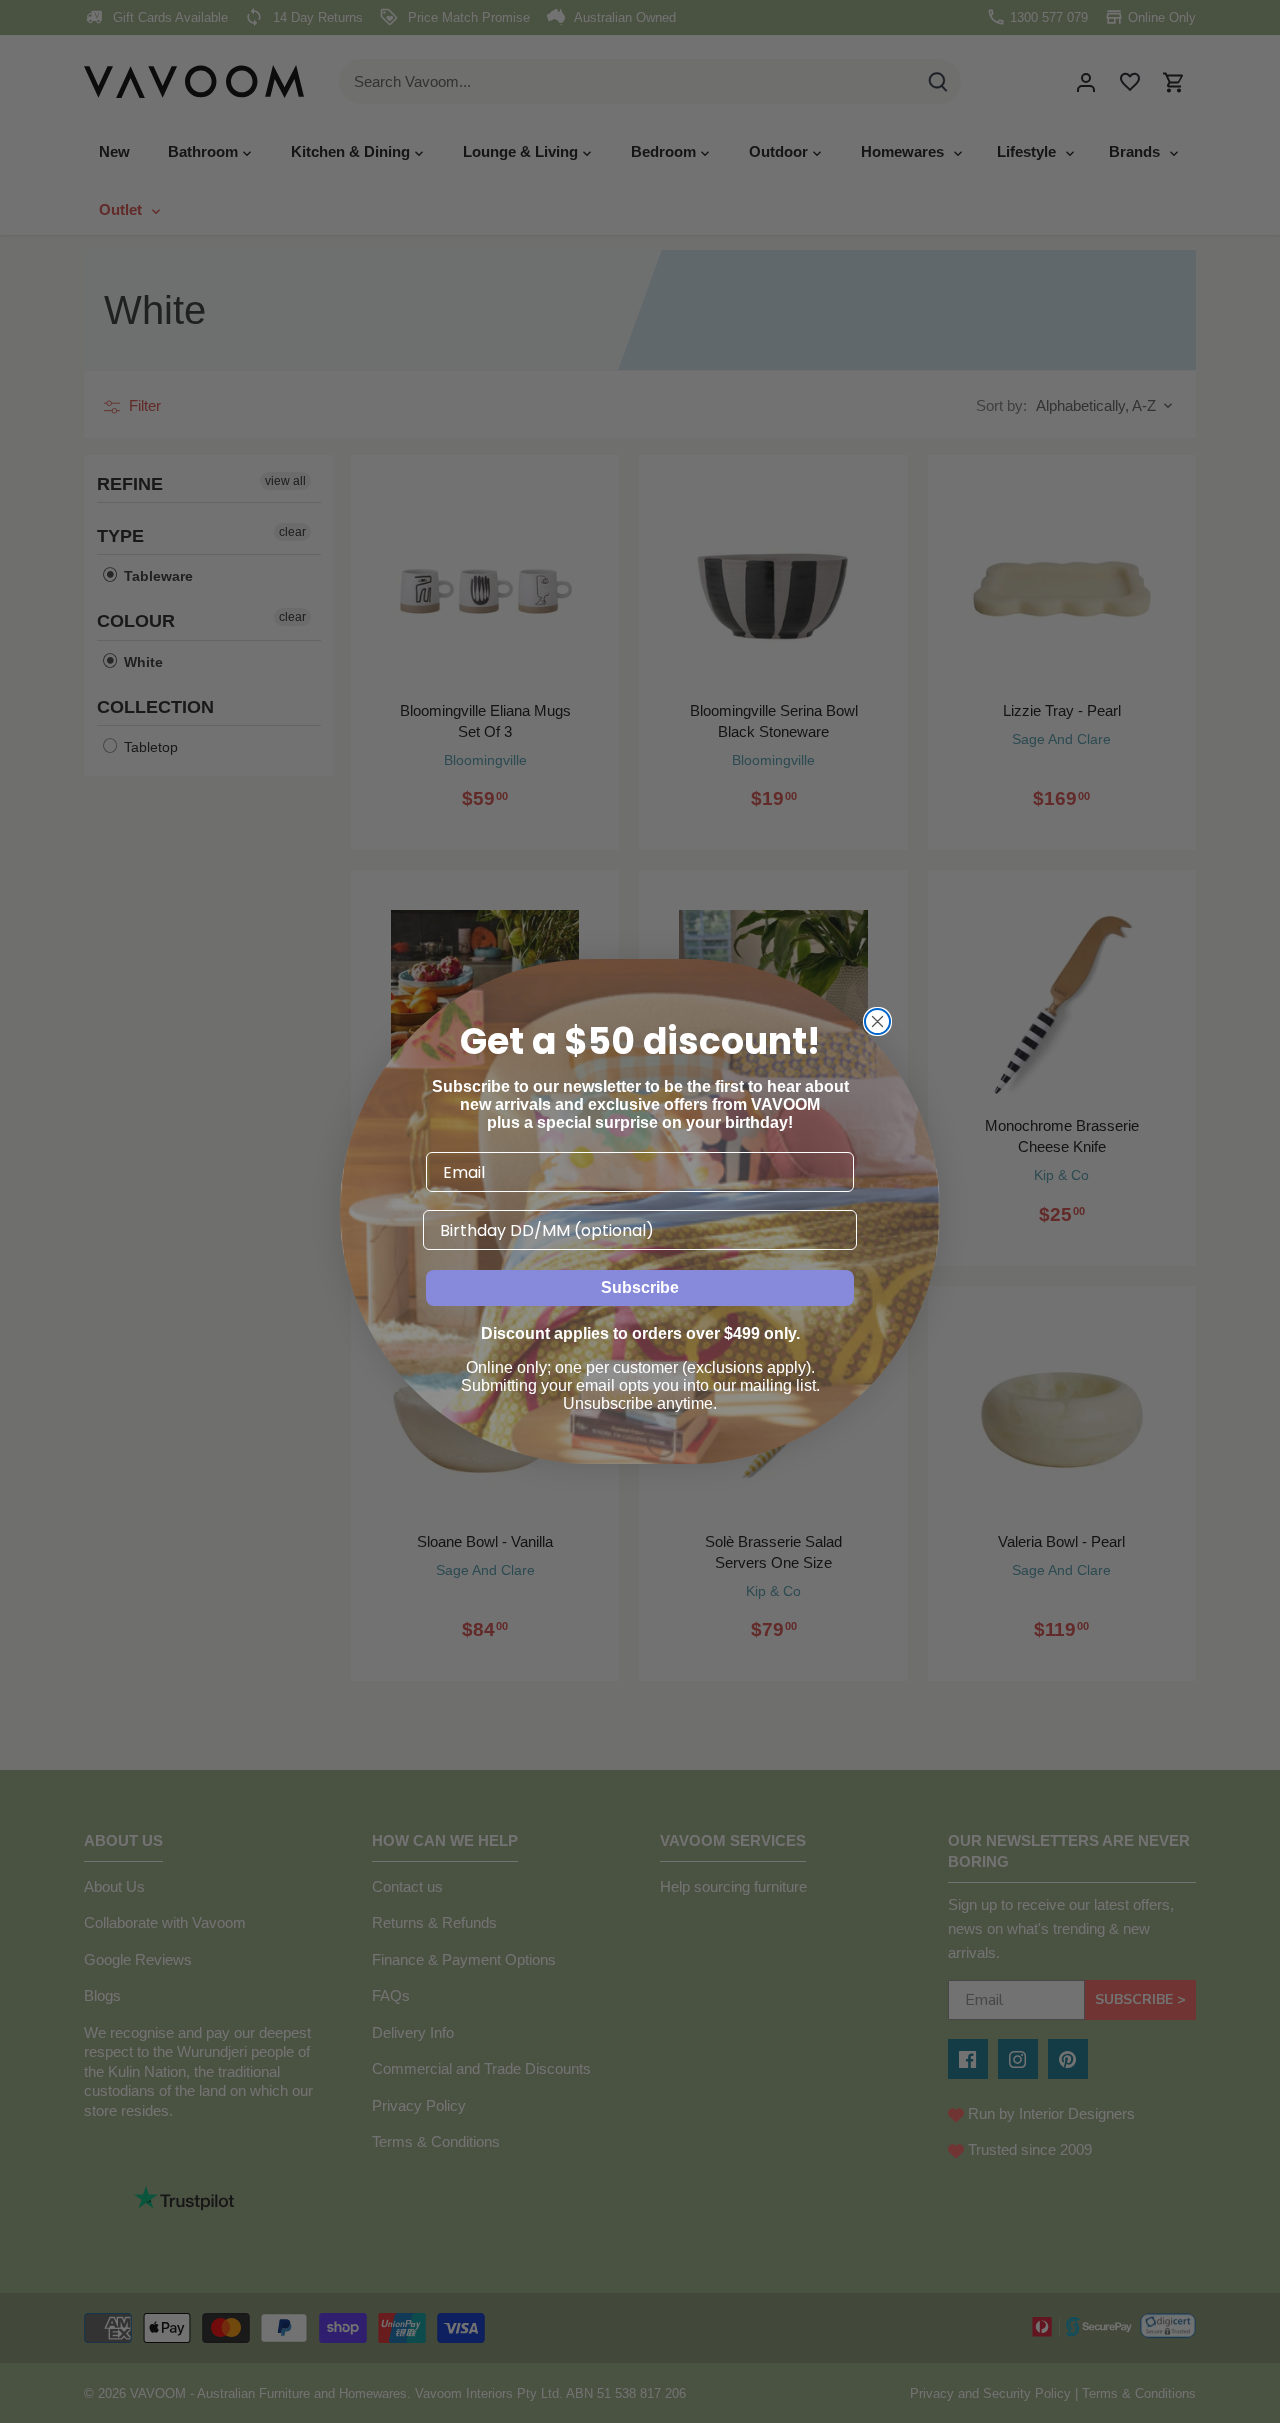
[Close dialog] (877, 1021)
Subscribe (640, 1287)
